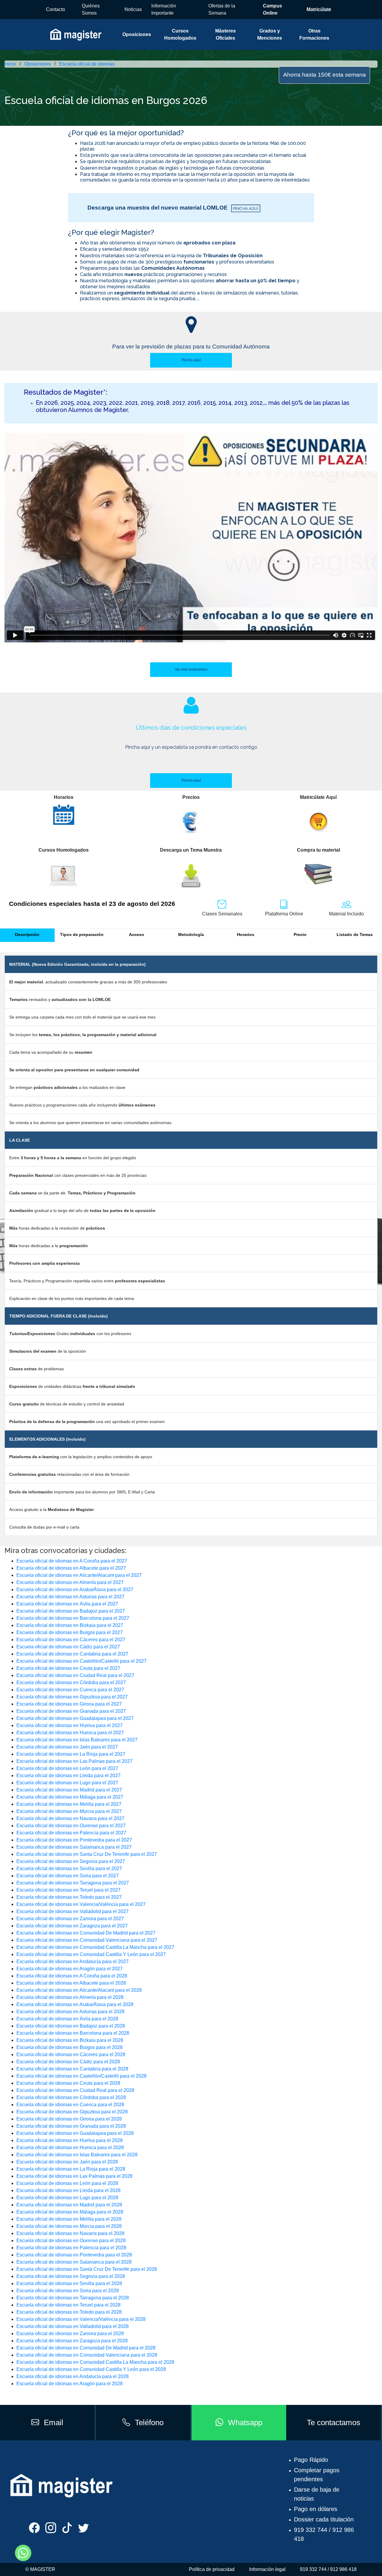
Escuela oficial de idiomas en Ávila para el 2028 (67, 2019)
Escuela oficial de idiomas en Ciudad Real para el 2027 (75, 1675)
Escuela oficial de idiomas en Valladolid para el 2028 (73, 2326)
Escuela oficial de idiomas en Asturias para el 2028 (70, 2012)
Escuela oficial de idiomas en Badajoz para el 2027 (71, 1611)
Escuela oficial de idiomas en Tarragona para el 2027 (73, 1883)
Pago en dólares (316, 2509)
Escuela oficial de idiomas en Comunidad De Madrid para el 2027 (86, 1933)
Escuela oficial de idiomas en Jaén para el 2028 (67, 2162)
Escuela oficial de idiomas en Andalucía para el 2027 (73, 1962)
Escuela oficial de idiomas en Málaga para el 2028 (70, 2212)
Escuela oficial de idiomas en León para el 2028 (67, 2183)
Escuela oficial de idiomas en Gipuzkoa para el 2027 (72, 1697)
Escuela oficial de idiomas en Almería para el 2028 (70, 1997)
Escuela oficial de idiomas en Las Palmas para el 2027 (74, 1761)
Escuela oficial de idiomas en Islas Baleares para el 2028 (77, 2155)
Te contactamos (334, 2422)
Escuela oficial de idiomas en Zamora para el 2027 (70, 1919)
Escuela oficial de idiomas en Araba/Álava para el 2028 (75, 2004)
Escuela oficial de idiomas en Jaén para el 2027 (67, 1747)
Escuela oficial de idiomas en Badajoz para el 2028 (71, 2026)
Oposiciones (137, 34)
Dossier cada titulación (324, 2519)
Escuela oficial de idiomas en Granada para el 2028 (71, 2126)
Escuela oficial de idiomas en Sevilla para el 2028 (69, 2283)
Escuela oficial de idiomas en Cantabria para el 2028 (72, 2069)
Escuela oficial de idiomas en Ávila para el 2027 (67, 1604)
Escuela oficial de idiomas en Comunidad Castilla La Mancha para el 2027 (95, 1947)
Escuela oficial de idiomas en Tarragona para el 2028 (73, 2298)
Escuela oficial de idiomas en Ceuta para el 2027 (68, 1668)
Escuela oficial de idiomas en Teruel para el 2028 (68, 2305)
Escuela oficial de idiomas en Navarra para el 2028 (70, 2233)
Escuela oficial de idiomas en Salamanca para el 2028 (74, 2262)
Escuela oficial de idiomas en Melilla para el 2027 (69, 1804)
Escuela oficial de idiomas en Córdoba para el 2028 (71, 2097)
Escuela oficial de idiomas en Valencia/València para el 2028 (81, 2319)
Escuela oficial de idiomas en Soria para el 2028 (68, 2291)
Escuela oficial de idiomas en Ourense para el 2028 (71, 2241)
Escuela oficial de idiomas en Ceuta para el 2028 (68, 2083)
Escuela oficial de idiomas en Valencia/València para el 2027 (81, 1904)
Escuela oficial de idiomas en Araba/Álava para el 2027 (75, 1590)
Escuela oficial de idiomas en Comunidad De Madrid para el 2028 (86, 2348)
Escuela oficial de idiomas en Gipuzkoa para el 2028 (72, 2112)
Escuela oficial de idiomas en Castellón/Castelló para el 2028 (81, 2076)
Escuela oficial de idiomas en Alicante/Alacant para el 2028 (79, 1990)
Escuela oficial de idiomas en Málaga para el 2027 (70, 1797)
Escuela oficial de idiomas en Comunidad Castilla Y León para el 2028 (91, 2369)
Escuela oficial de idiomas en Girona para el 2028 (69, 2119)
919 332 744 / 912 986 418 (328, 2569)
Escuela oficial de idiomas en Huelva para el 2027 (70, 1725)
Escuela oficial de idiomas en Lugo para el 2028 (67, 2198)
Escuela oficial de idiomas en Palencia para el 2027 (71, 1833)
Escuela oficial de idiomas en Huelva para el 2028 (70, 2140)
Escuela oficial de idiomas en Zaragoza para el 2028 (72, 2341)
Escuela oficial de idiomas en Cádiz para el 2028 (68, 2062)
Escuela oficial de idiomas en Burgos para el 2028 (70, 2047)
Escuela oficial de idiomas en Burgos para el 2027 (70, 1632)
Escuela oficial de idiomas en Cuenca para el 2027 (70, 1690)
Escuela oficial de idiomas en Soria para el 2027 (68, 1876)
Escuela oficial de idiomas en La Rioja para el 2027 (71, 1754)
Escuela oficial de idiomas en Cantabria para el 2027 (72, 1654)
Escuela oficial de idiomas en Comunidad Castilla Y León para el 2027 (91, 1954)
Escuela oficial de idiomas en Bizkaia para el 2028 (70, 2040)
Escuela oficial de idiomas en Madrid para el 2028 (69, 2205)
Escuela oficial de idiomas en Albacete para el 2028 (71, 1983)
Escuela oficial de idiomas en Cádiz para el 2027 (68, 1647)
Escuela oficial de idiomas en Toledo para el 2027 (69, 1897)
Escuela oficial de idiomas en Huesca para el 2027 (70, 1733)
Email (54, 2422)
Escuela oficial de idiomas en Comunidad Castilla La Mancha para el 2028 (95, 2362)
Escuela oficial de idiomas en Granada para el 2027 (71, 1711)
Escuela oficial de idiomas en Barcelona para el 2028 (73, 2033)
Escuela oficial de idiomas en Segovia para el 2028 (71, 2276)
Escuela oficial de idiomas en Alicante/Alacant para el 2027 (79, 1575)
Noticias (133, 9)
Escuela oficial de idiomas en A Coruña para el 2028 (72, 1976)
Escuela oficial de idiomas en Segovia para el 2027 (71, 1861)
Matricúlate (319, 9)
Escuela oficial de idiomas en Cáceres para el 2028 (71, 2055)
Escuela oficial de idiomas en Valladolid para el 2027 (73, 1911)
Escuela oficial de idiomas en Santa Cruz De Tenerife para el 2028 (87, 2269)
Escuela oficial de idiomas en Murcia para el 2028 (69, 2226)
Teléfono (149, 2422)
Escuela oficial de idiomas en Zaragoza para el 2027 (72, 1926)
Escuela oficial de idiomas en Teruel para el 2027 (68, 1890)
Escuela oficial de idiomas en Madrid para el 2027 (69, 1790)
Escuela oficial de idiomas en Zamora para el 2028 (70, 2334)
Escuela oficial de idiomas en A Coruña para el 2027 (72, 1561)
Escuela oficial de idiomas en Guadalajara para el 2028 (75, 2133)
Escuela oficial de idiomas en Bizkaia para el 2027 (70, 1625)
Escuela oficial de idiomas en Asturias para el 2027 (70, 1597)
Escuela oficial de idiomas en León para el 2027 (67, 1768)
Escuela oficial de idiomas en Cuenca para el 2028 (70, 2105)
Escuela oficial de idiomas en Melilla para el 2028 (69, 2219)
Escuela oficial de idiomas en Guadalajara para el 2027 (75, 1718)
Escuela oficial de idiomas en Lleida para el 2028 (68, 2190)
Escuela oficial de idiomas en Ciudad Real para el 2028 (75, 2090)
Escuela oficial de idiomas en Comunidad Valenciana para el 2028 (87, 2355)
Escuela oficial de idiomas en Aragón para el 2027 (70, 1969)
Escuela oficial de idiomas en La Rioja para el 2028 (71, 2169)
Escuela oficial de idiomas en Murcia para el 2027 (69, 1811)
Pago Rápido (311, 2460)
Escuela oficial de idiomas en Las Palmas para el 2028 (74, 2176)
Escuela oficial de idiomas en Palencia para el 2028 (71, 2248)
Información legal (267, 2569)
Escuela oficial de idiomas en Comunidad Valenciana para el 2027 (87, 1940)
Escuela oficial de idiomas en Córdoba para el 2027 (71, 1683)
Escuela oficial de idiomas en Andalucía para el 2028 (73, 2376)
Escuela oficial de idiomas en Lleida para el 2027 (68, 1776)
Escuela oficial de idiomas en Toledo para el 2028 (69, 2312)
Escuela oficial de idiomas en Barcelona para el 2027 (73, 1618)
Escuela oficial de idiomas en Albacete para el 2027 (71, 1568)
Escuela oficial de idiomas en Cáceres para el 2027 (71, 1640)
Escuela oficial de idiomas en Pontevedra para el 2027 (74, 1840)
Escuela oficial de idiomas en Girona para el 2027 (69, 1704)
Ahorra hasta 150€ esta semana (325, 75)
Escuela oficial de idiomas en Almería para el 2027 (70, 1582)
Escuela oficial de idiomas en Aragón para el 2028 (70, 2384)
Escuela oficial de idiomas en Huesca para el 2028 (70, 2148)
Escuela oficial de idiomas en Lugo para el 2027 (67, 1783)
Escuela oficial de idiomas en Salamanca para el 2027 (74, 1847)
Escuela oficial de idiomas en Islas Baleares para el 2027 (77, 1740)
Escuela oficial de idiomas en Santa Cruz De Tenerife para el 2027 (87, 1854)
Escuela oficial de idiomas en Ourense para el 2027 (71, 1826)
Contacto (56, 9)
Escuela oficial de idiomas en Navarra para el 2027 (70, 1818)
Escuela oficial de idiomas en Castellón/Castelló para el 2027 (81, 1661)
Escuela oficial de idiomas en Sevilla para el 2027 (69, 1869)
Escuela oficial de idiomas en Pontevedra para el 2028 (74, 2255)
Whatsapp (245, 2422)
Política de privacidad (212, 2569)
